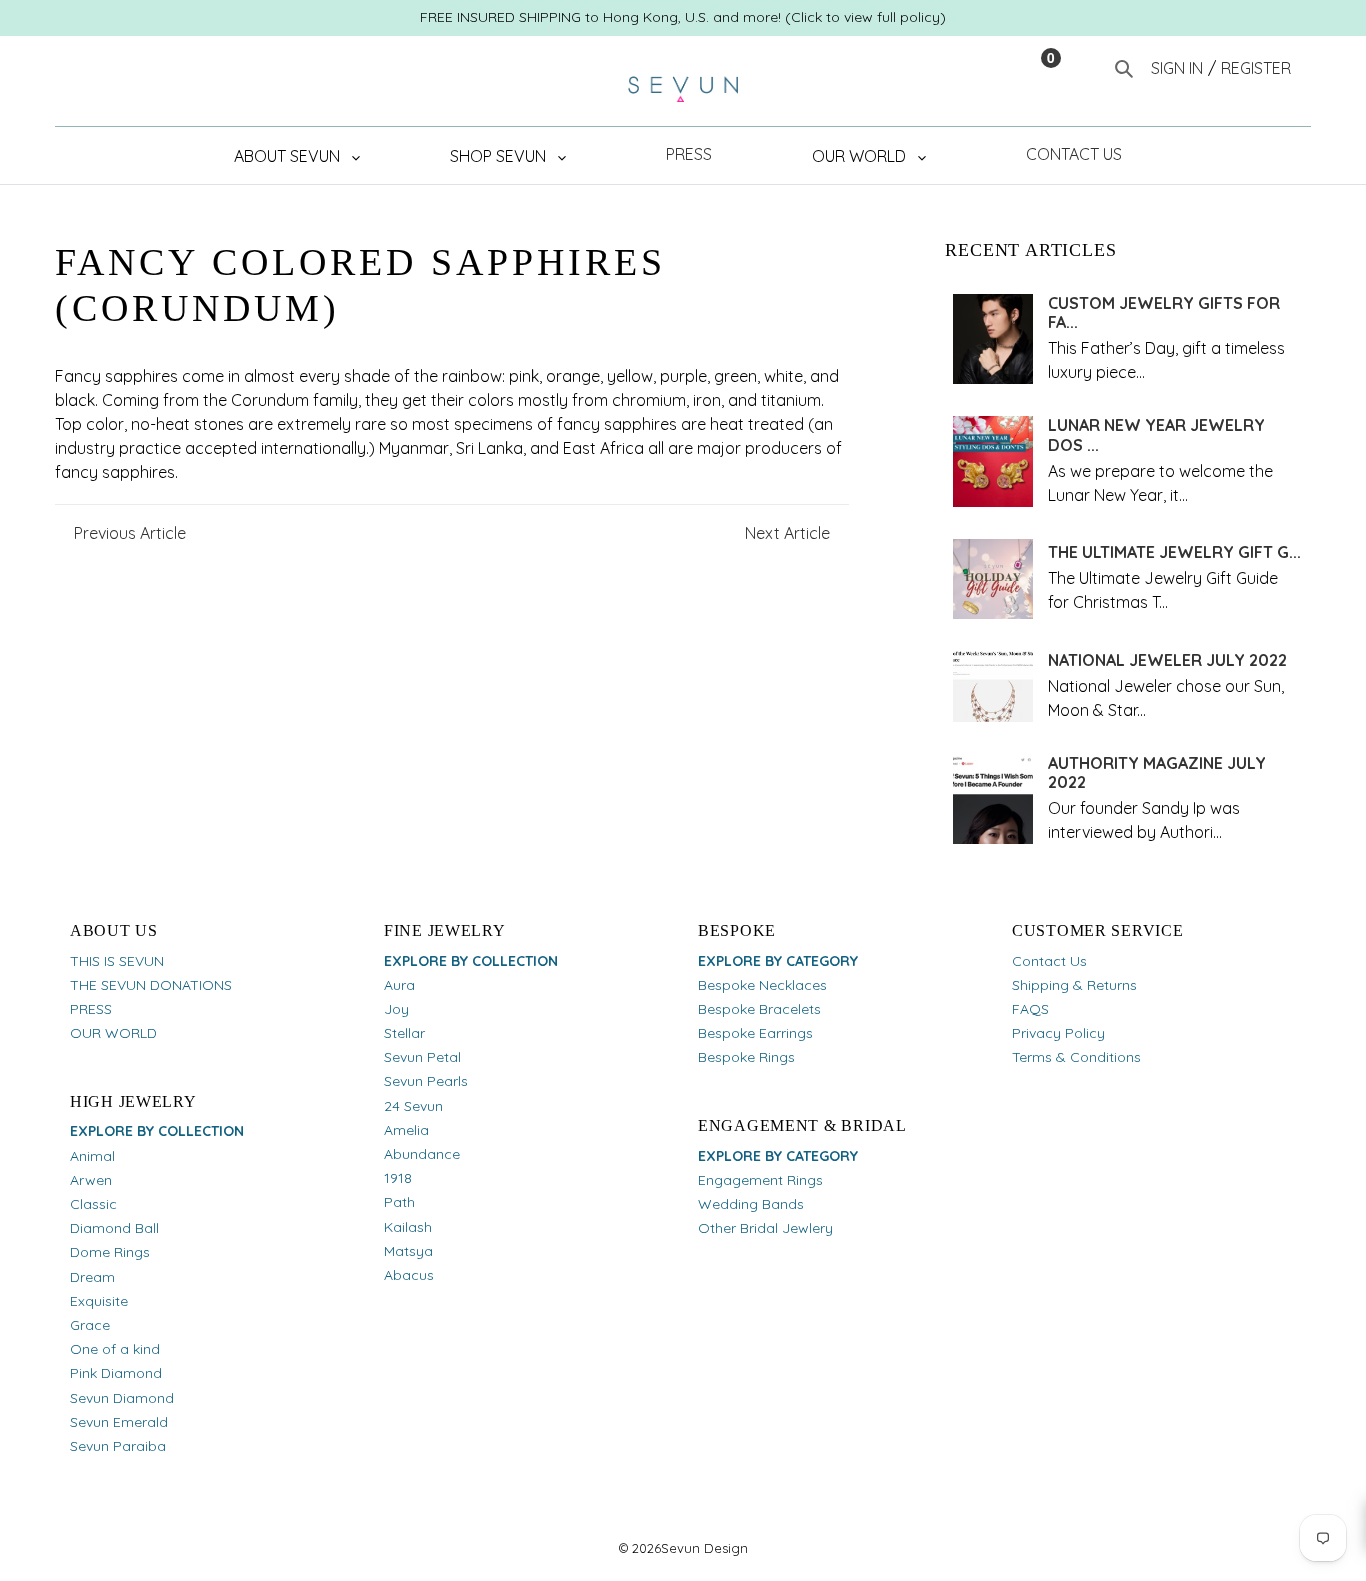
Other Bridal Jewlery (765, 1228)
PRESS (91, 1009)
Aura (399, 985)
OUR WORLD (113, 1033)
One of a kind (115, 1349)
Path (399, 1202)
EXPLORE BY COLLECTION (157, 1131)
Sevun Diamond (122, 1398)
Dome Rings (110, 1252)
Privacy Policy (1058, 1033)
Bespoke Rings (746, 1057)
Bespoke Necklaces (762, 985)
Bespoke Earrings (755, 1033)
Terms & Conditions (1076, 1057)
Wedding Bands (751, 1204)
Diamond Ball (114, 1228)
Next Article (787, 533)
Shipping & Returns (1074, 985)
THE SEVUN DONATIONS (151, 985)
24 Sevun (413, 1106)
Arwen (91, 1180)
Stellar (404, 1033)
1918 (398, 1178)
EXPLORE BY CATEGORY (778, 961)
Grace (90, 1325)
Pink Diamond (116, 1373)
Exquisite (99, 1301)
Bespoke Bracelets (759, 1009)
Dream (92, 1277)
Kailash (408, 1227)
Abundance (422, 1154)
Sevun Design (704, 1548)
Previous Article (130, 533)
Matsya (408, 1251)
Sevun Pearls (426, 1081)
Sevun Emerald (119, 1422)
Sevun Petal (422, 1057)
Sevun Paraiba (118, 1446)
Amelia (406, 1130)
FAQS (1030, 1009)
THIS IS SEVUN (117, 961)
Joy (396, 1009)
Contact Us (1049, 961)
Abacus (409, 1275)
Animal (92, 1156)
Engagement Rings (760, 1180)
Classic (93, 1204)
